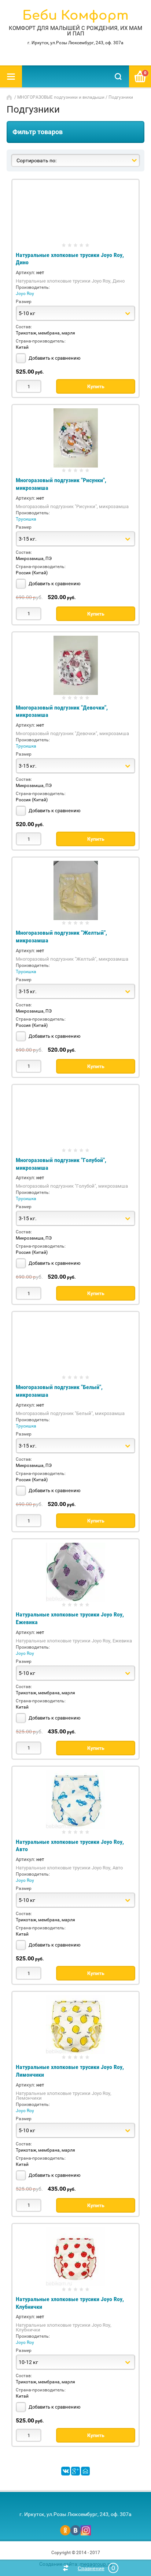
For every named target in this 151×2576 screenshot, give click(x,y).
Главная (10, 97)
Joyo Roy (25, 294)
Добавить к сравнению (54, 358)
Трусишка (26, 519)
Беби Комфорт (75, 16)
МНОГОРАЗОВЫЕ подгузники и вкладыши (61, 97)
